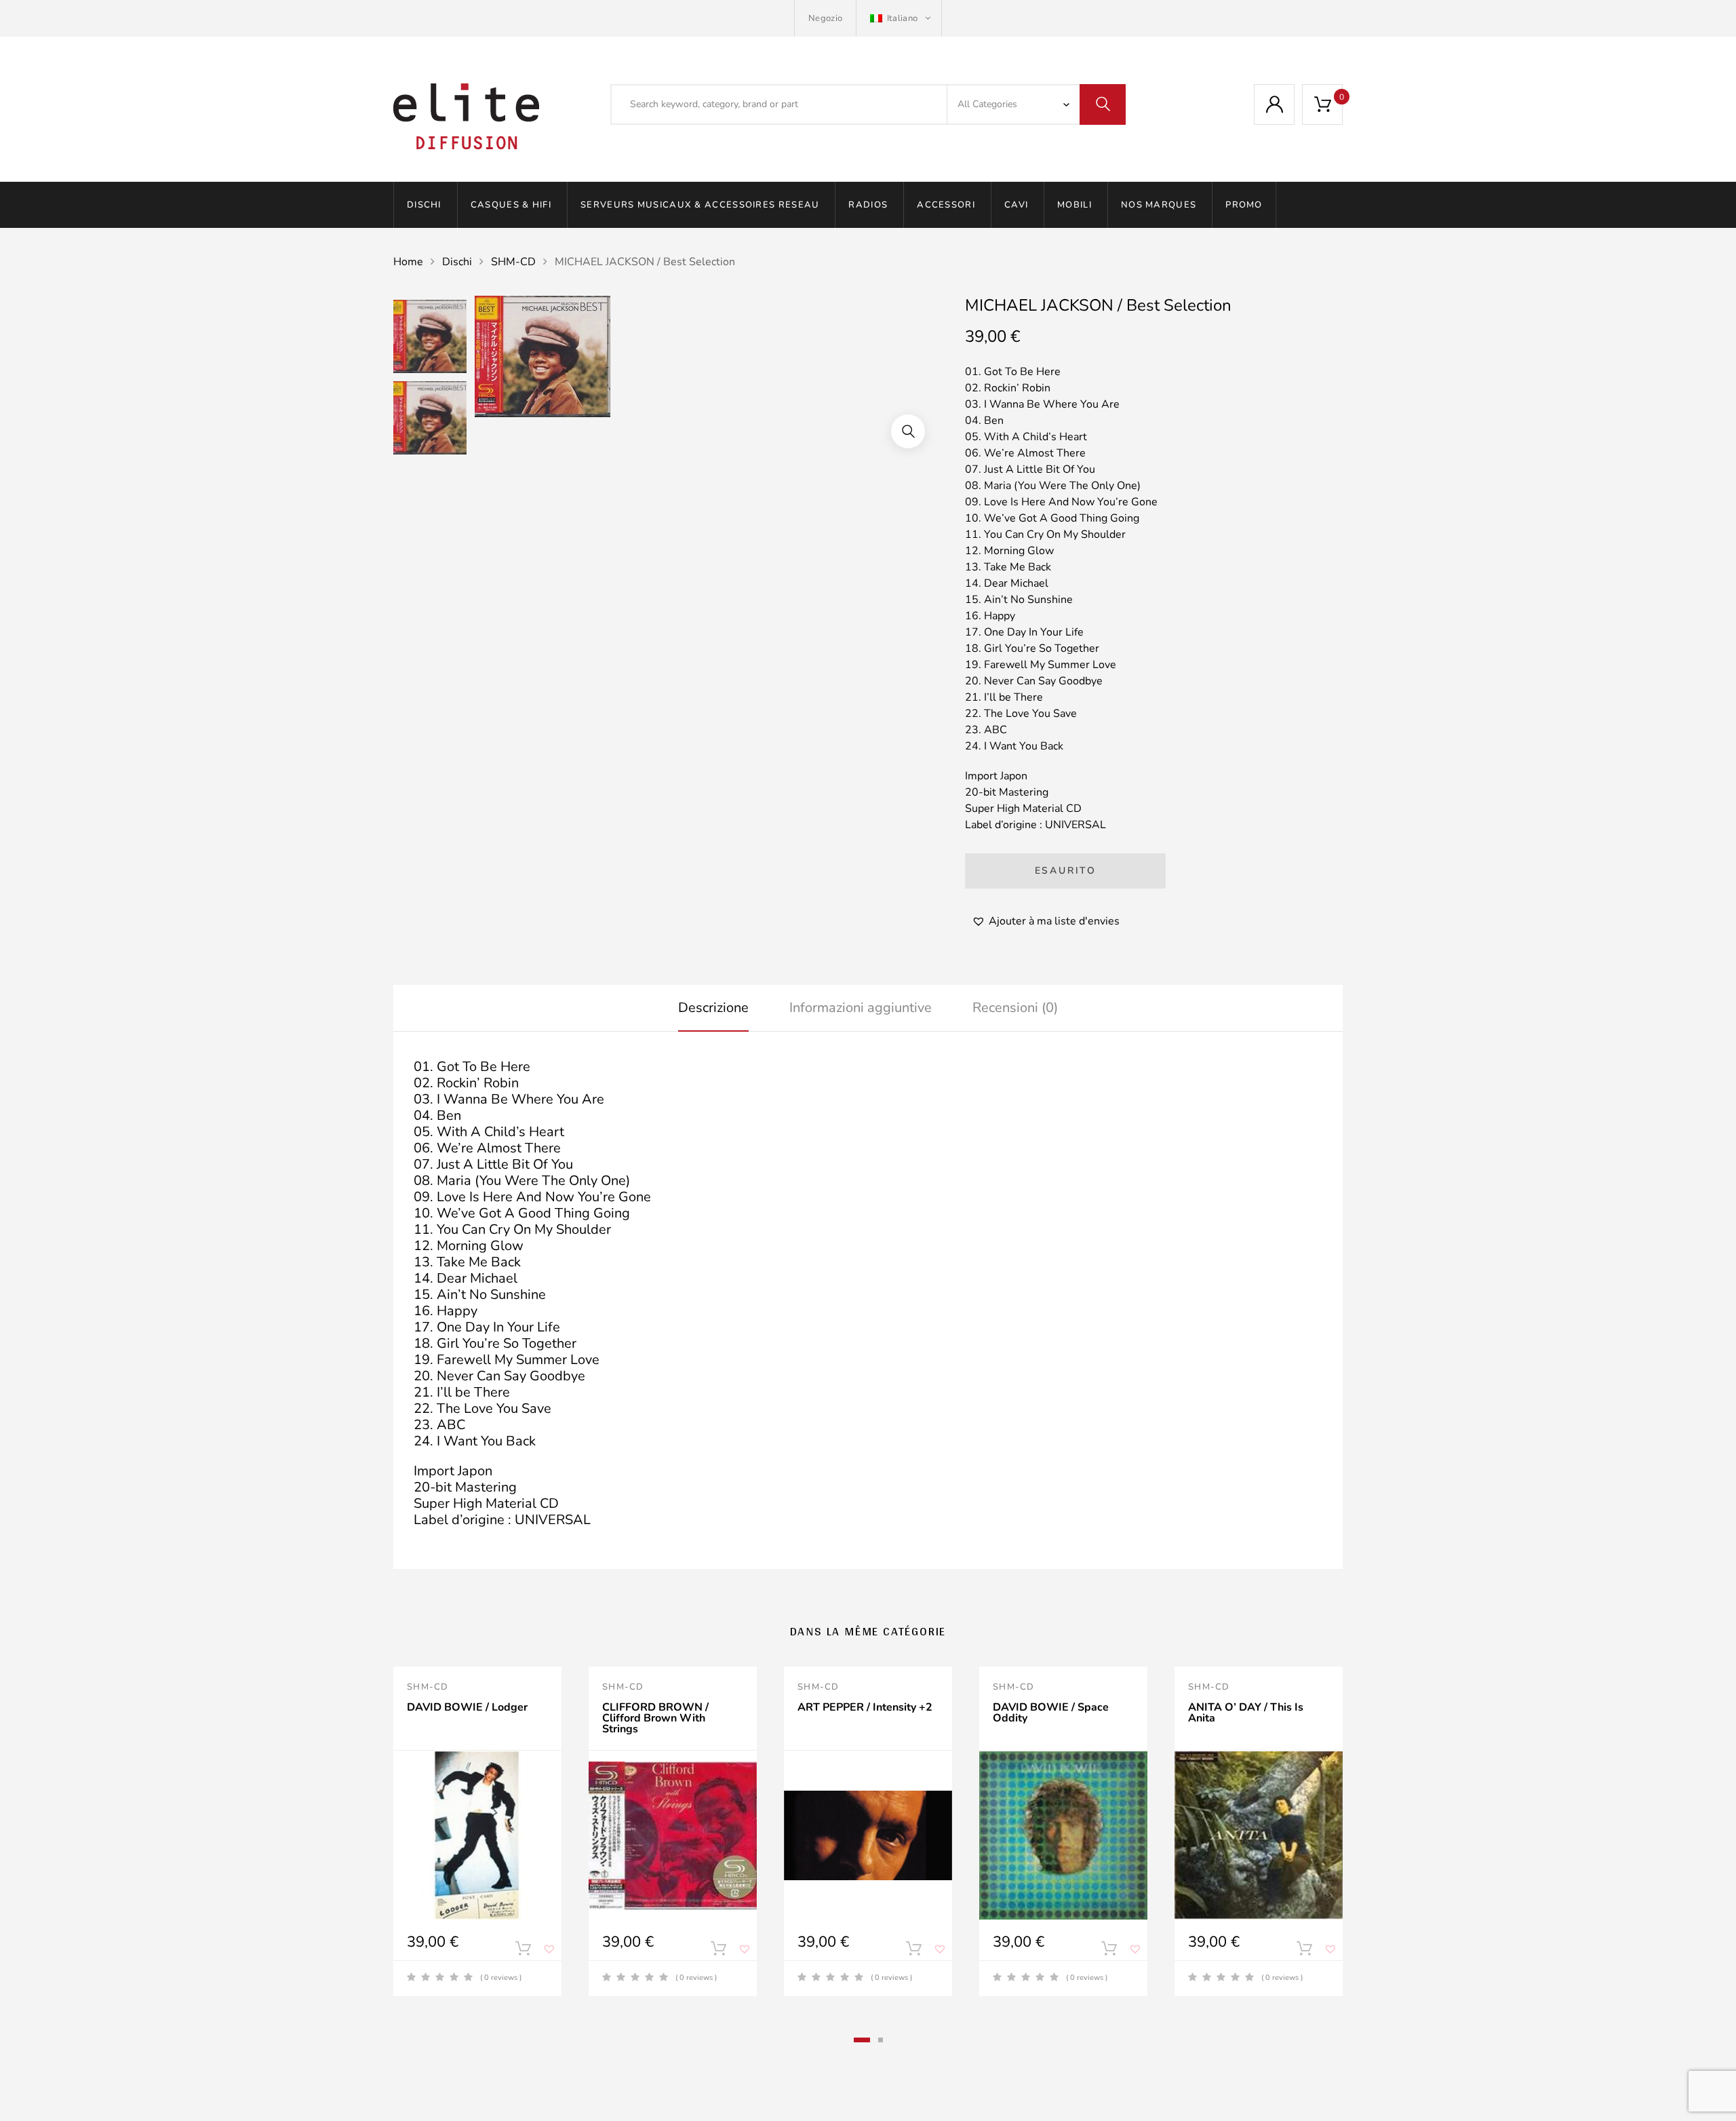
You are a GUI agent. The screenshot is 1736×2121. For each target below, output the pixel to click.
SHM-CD (513, 262)
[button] (908, 431)
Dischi (424, 205)
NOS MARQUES (1159, 205)
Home (408, 262)
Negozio (825, 18)
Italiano (902, 18)
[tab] (713, 1008)
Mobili (1074, 205)
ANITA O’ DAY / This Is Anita (1246, 1713)
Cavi (1016, 205)
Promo (1244, 205)
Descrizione (713, 1008)
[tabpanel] (477, 1831)
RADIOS (868, 205)
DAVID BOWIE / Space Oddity (1051, 1713)
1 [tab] (862, 2040)
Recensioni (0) (1015, 1008)
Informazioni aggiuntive (861, 1008)
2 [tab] (881, 2040)
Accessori (946, 205)
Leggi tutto (523, 1951)
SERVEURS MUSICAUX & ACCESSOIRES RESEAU (700, 205)
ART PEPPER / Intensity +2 (865, 1707)
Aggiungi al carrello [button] (718, 1951)
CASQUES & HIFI (511, 205)
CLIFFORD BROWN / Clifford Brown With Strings (655, 1718)
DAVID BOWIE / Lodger (467, 1707)
